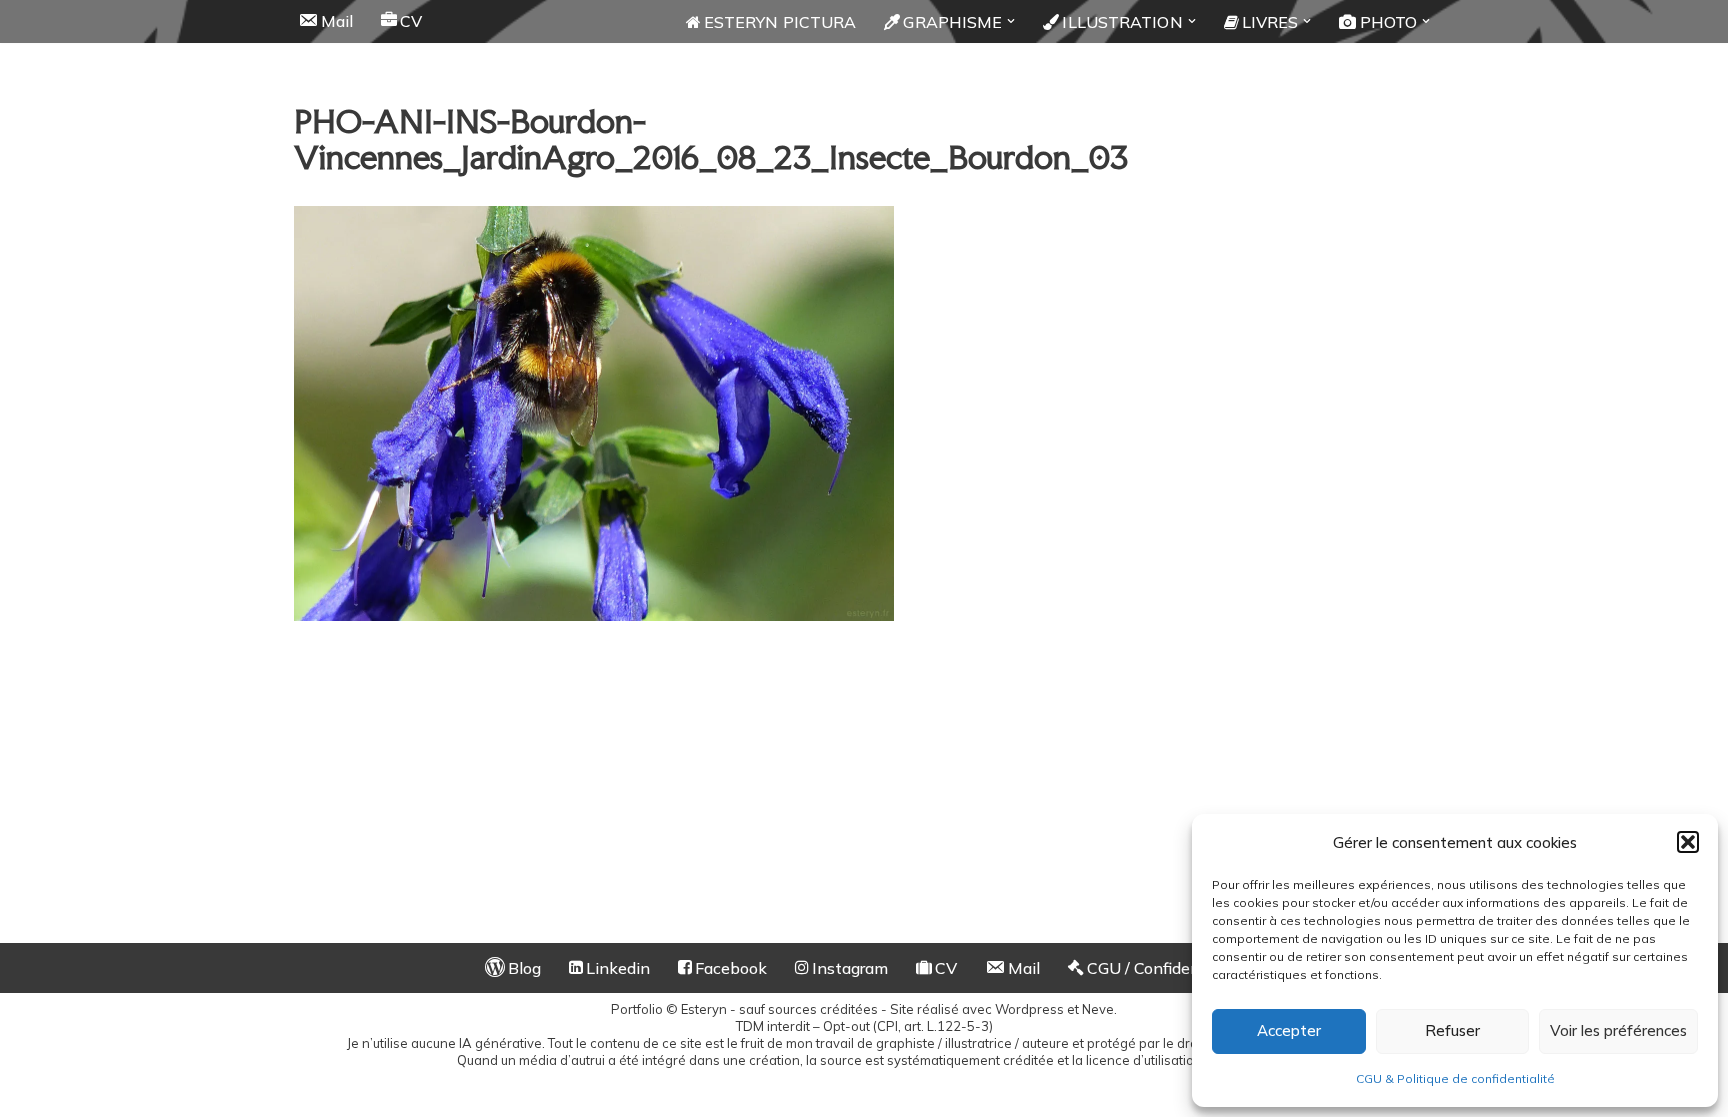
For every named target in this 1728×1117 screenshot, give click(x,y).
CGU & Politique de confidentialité (1455, 1078)
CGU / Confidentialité (1165, 968)
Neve (1098, 1009)
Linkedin (618, 968)
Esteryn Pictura (780, 22)
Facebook (731, 968)
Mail (337, 21)
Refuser (1452, 1030)
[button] (1688, 842)
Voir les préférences (1618, 1030)
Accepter (1289, 1030)
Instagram (850, 968)
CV (411, 21)
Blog (524, 968)
